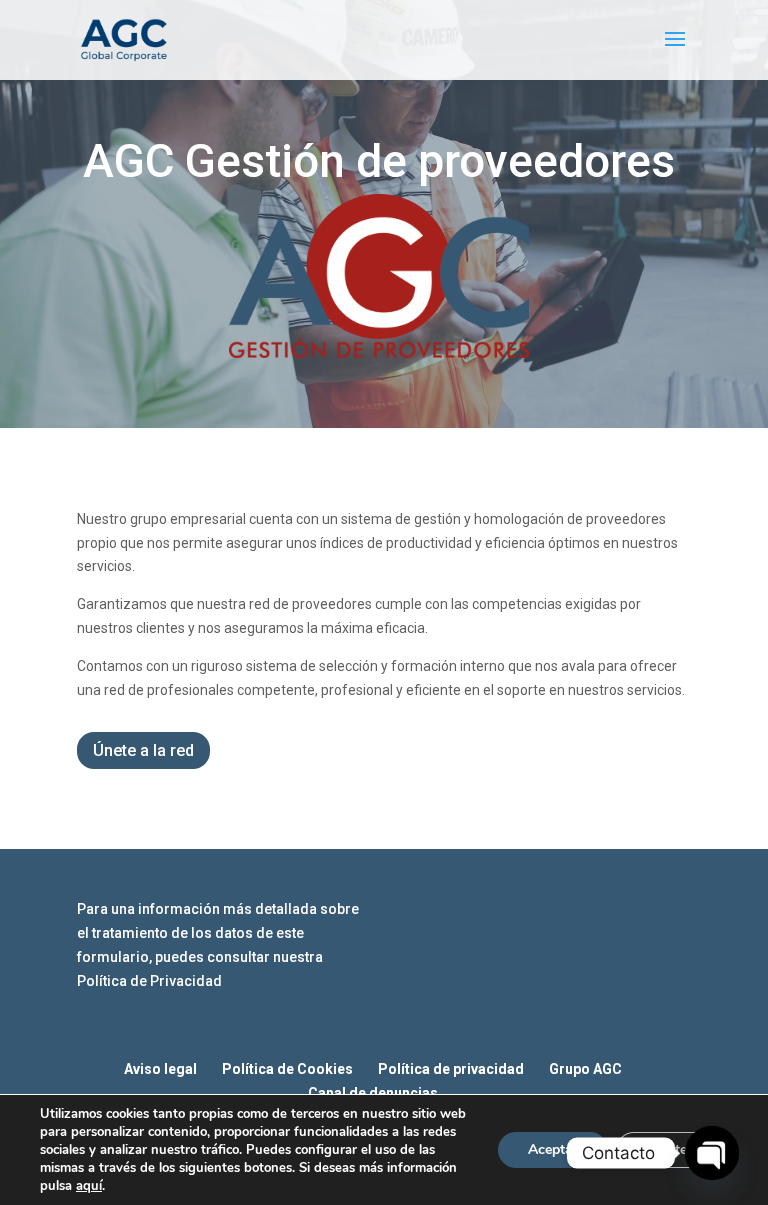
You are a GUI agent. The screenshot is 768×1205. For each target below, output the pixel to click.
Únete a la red (143, 750)
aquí (89, 1186)
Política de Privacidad (149, 981)
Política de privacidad (451, 1069)
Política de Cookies (287, 1069)
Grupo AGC (585, 1069)
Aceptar (553, 1149)
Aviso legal (160, 1069)
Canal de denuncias (373, 1093)
